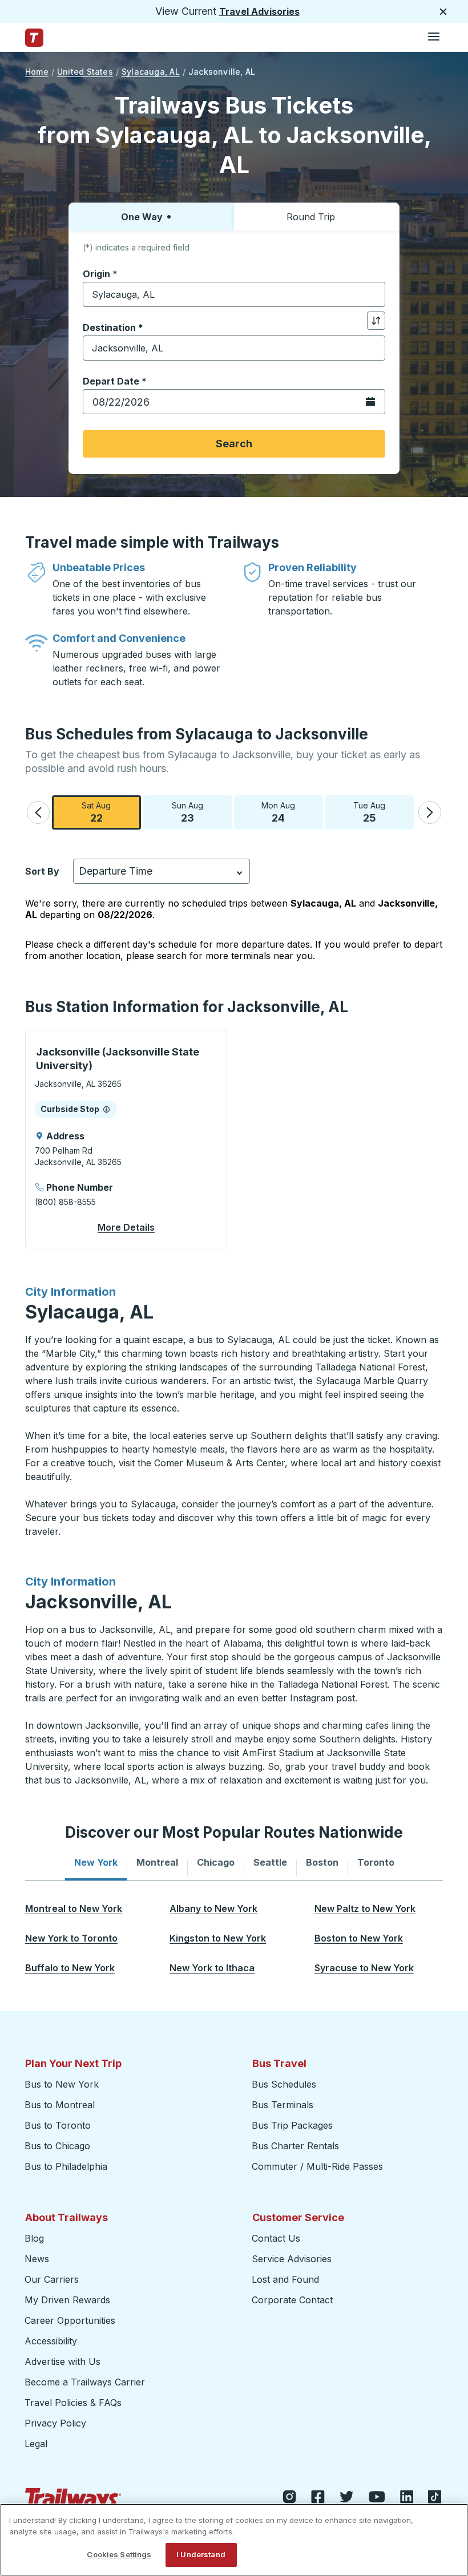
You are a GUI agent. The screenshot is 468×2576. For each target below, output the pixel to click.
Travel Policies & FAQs (73, 2403)
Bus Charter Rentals (295, 2146)
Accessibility (51, 2341)
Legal (36, 2444)
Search (234, 444)
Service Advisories (292, 2259)
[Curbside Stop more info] (106, 1109)
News (37, 2259)
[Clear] (373, 295)
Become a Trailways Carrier (86, 2382)
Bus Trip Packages (292, 2125)
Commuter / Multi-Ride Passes (317, 2166)
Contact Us (276, 2238)
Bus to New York (62, 2084)
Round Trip (311, 217)
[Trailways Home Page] (34, 38)
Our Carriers (52, 2279)
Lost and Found (285, 2279)
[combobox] (234, 294)
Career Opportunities (70, 2320)
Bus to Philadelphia (66, 2166)
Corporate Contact (292, 2300)
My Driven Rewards (67, 2300)
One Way (142, 217)
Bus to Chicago (57, 2146)
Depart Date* (115, 381)
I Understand (201, 2554)
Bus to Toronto (58, 2125)
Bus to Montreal (60, 2105)
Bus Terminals (283, 2105)
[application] (126, 1139)
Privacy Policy (55, 2423)
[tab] (96, 1862)
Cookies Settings (119, 2554)
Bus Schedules (284, 2084)
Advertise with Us (62, 2361)
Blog (34, 2238)
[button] (38, 812)
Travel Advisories (259, 11)
